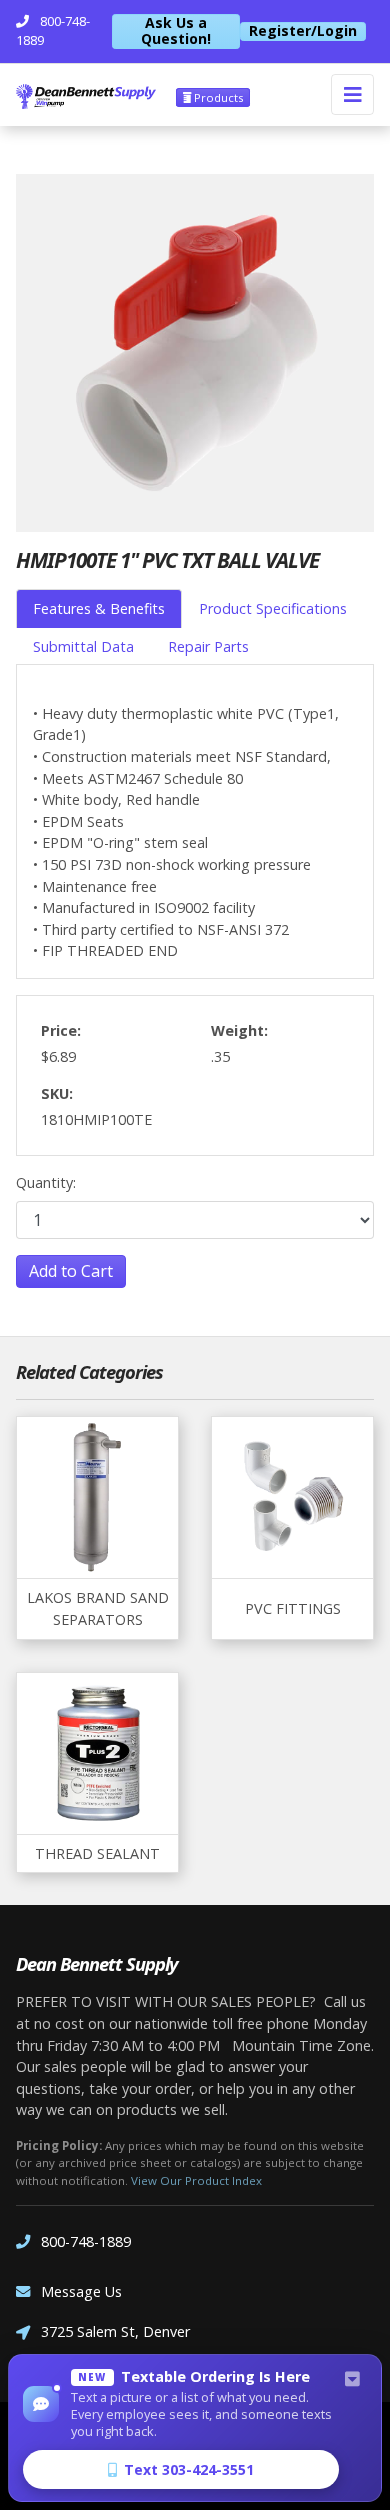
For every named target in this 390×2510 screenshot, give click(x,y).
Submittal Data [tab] (83, 646)
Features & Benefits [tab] (99, 608)
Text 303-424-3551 (189, 2469)
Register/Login (303, 31)
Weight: (239, 1030)
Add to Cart (71, 1271)
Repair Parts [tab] (208, 646)
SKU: (57, 1093)
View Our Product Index (196, 2180)
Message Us (81, 2291)
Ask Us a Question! (176, 31)
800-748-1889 (86, 2241)
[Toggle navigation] (352, 94)
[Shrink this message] (352, 2380)
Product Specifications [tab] (273, 608)
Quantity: (46, 1182)
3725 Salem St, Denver (115, 2331)
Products (217, 97)
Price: (61, 1030)
